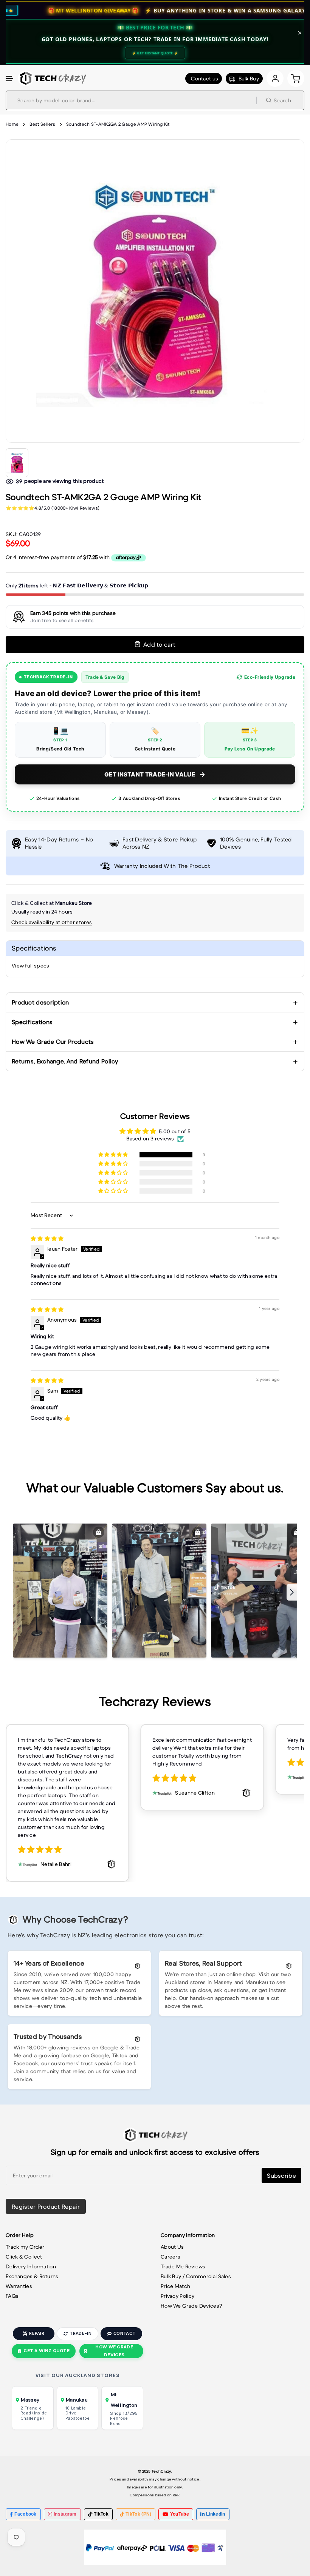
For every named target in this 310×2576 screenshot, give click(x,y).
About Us (172, 2247)
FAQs (12, 2296)
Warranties (19, 2286)
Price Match (175, 2286)
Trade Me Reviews (183, 2266)
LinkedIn (215, 2514)
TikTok (101, 2514)
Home (12, 124)
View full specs (31, 966)
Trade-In (80, 2333)
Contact (124, 2333)
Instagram (65, 2514)
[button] (10, 79)
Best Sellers (42, 124)
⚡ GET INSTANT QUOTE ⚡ (155, 53)
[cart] (296, 78)
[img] (47, 1239)
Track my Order (25, 2247)
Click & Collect (24, 2257)
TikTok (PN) (138, 2514)
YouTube (180, 2514)
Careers (170, 2257)
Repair (37, 2333)
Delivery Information (31, 2266)
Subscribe (281, 2175)
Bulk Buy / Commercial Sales (196, 2276)
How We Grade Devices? (191, 2306)
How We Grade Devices (114, 2351)
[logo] (52, 78)
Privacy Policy (177, 2296)
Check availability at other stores (52, 922)
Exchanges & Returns (32, 2276)
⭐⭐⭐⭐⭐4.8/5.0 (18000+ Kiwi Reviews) (53, 508)
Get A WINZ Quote (46, 2351)
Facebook (25, 2514)
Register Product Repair (46, 2206)
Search (282, 100)
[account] (275, 78)
